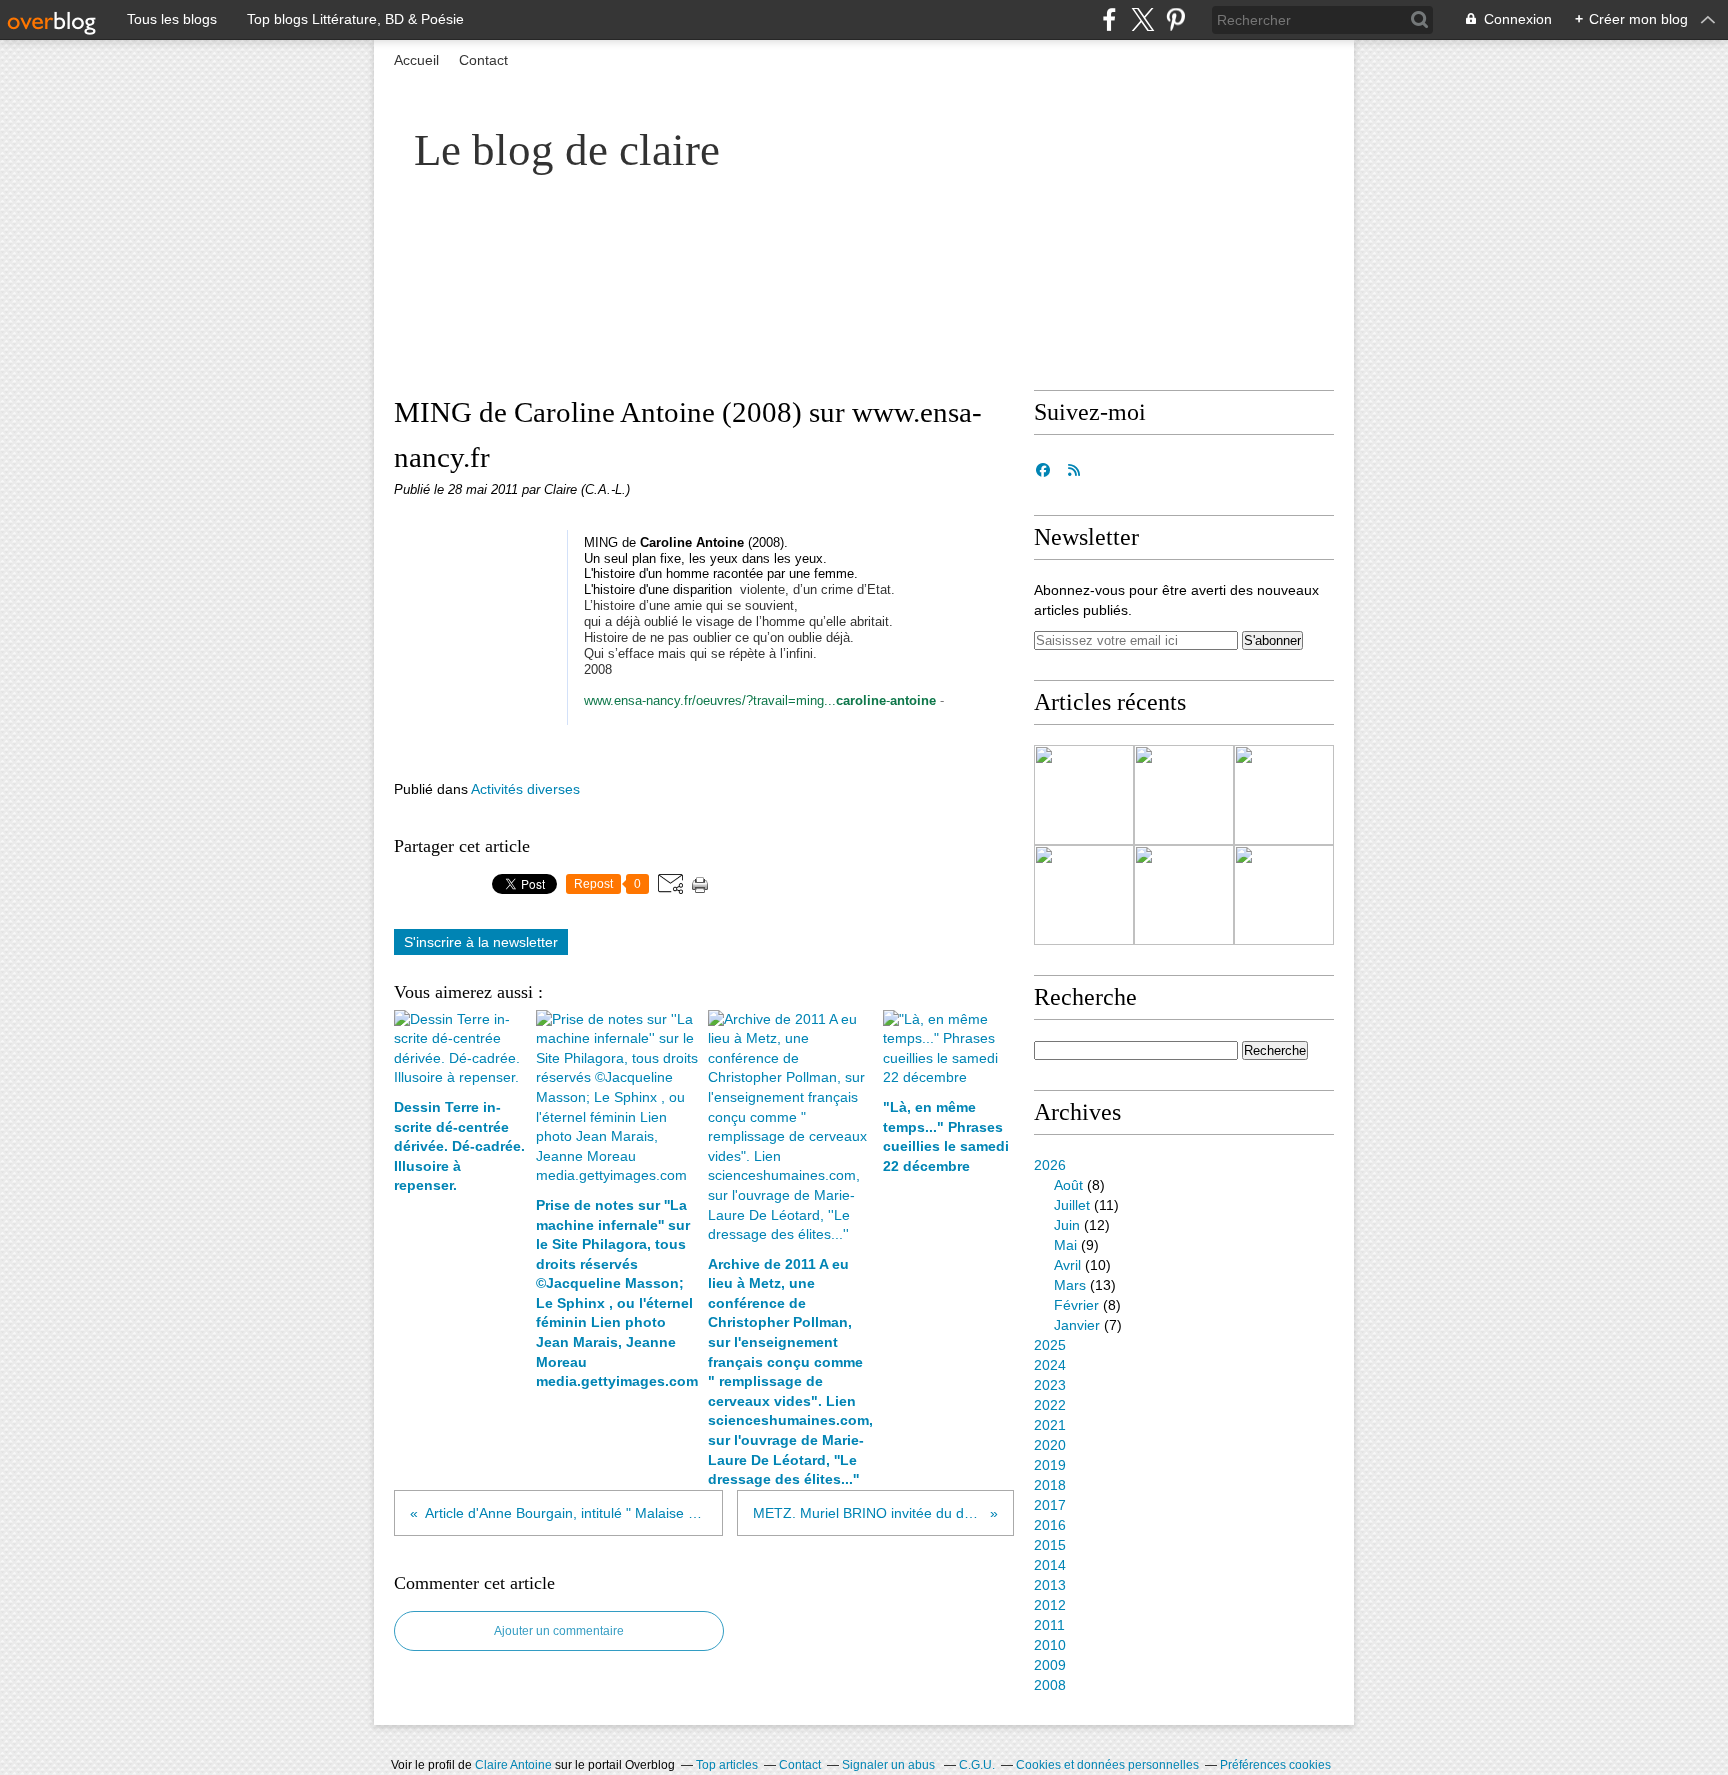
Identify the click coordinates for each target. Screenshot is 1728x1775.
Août (1068, 1185)
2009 (1050, 1665)
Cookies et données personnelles (1107, 1765)
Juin (1067, 1225)
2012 (1050, 1605)
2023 (1050, 1385)
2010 (1050, 1645)
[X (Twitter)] (1142, 19)
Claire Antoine (513, 1765)
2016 (1050, 1525)
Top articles (727, 1765)
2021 (1050, 1425)
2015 (1050, 1545)
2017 (1050, 1505)
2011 (1049, 1625)
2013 (1050, 1585)
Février (1076, 1305)
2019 (1050, 1465)
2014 (1050, 1565)
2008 (1050, 1685)
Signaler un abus (890, 1765)
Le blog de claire (567, 150)
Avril (1067, 1265)
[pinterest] (1175, 19)
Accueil (416, 60)
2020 (1050, 1445)
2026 (1050, 1165)
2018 (1050, 1485)
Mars (1070, 1285)
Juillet (1072, 1205)
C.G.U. (977, 1765)
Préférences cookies (1275, 1765)
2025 (1050, 1345)
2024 (1050, 1365)
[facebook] (1109, 19)
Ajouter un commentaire (559, 1631)
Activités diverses (525, 789)
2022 (1050, 1405)
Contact (483, 60)
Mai (1065, 1245)
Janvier (1077, 1325)
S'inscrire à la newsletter (481, 942)
